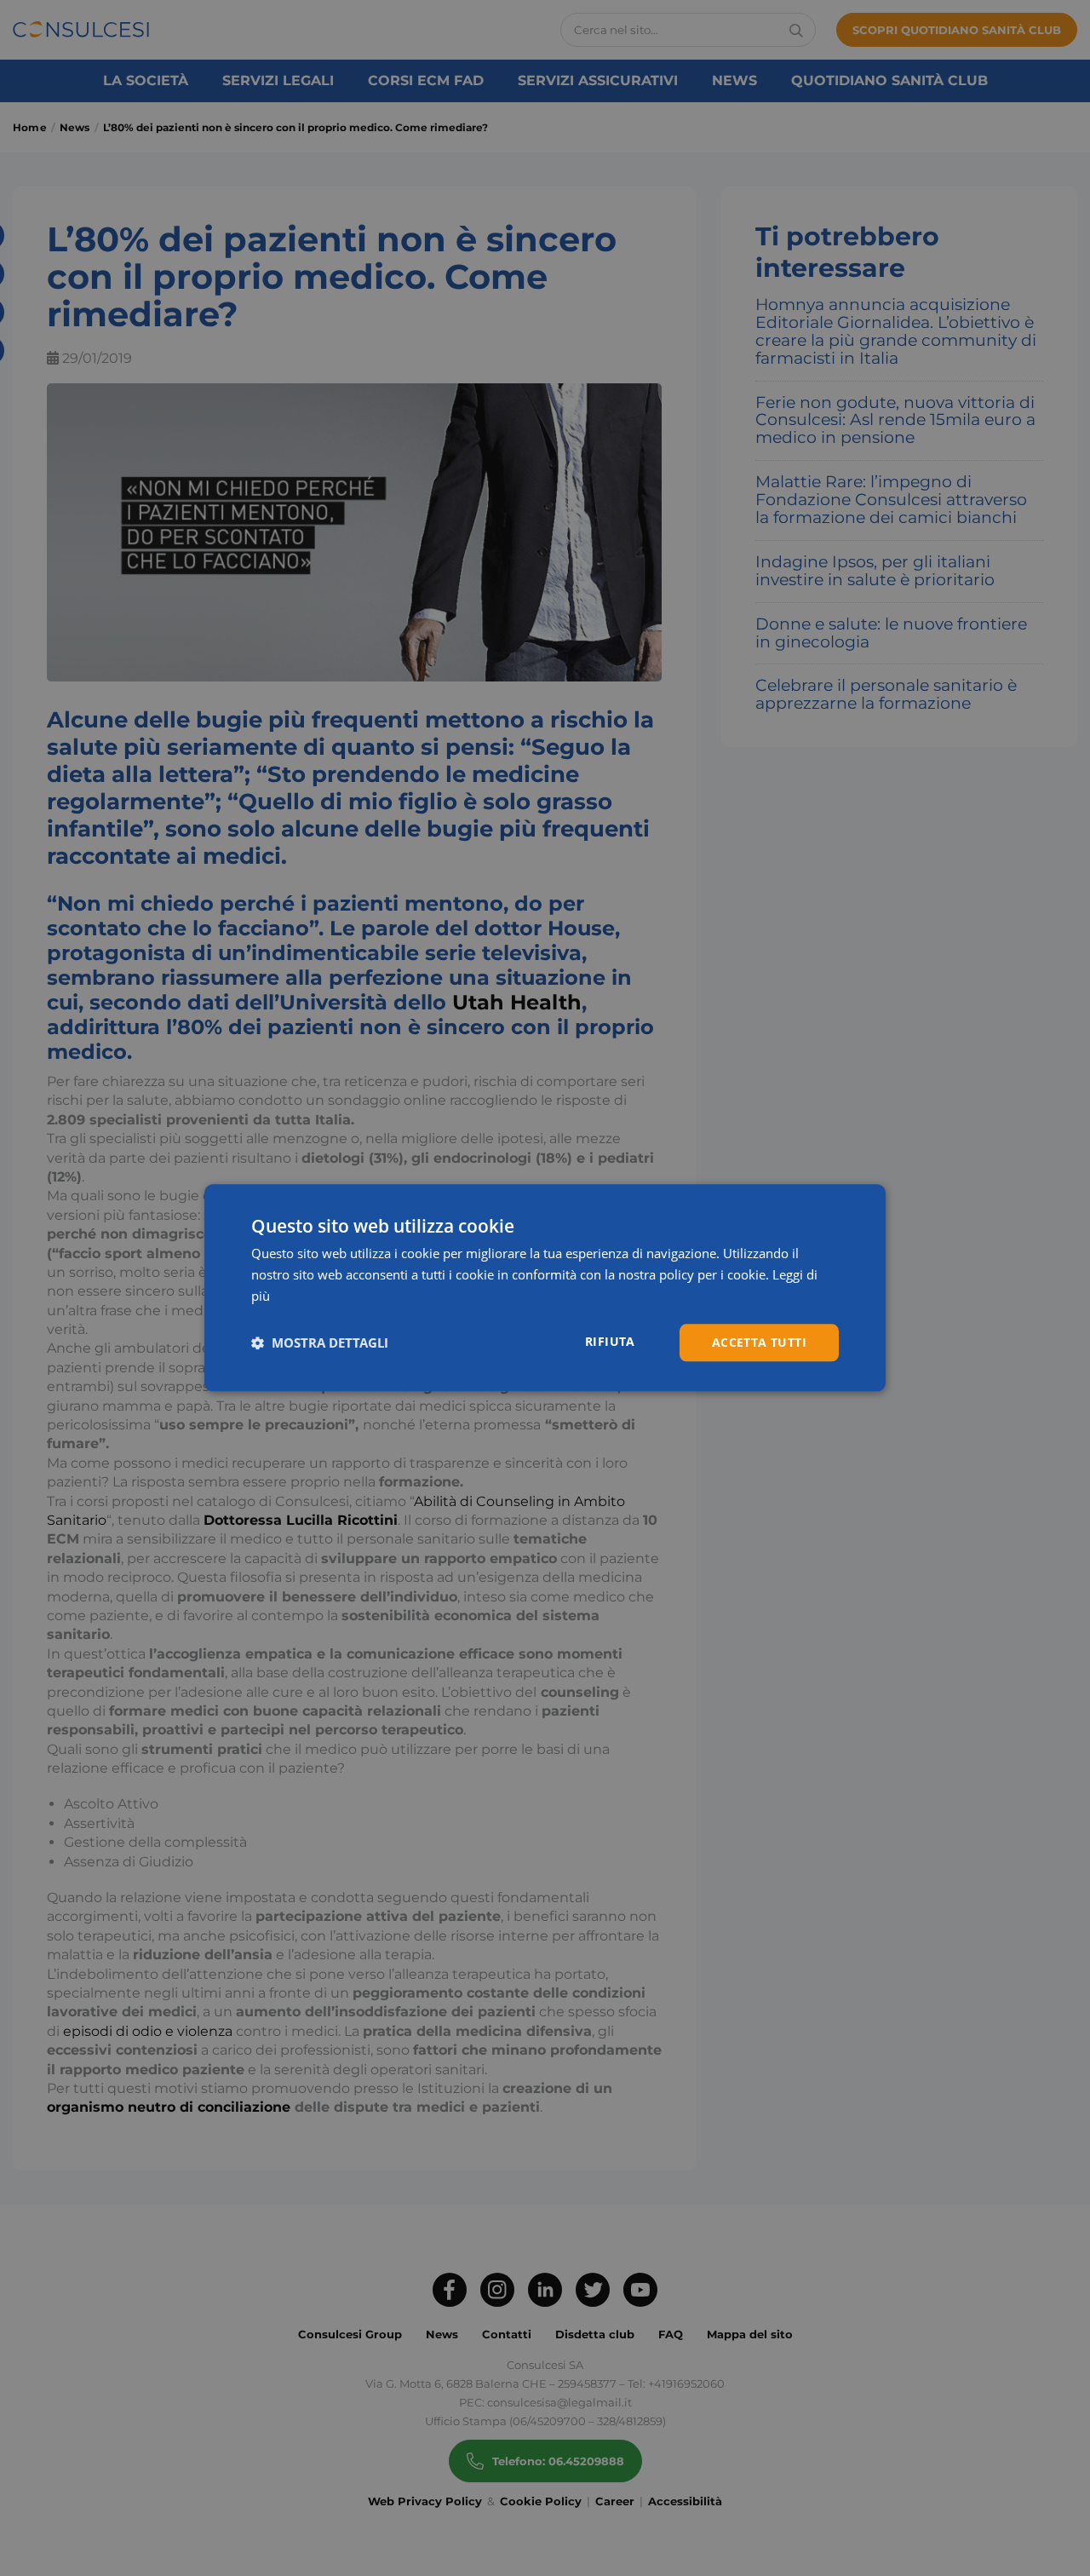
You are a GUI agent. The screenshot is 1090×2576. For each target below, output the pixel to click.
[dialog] (545, 1288)
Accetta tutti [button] (759, 1342)
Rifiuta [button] (610, 1341)
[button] (320, 1343)
